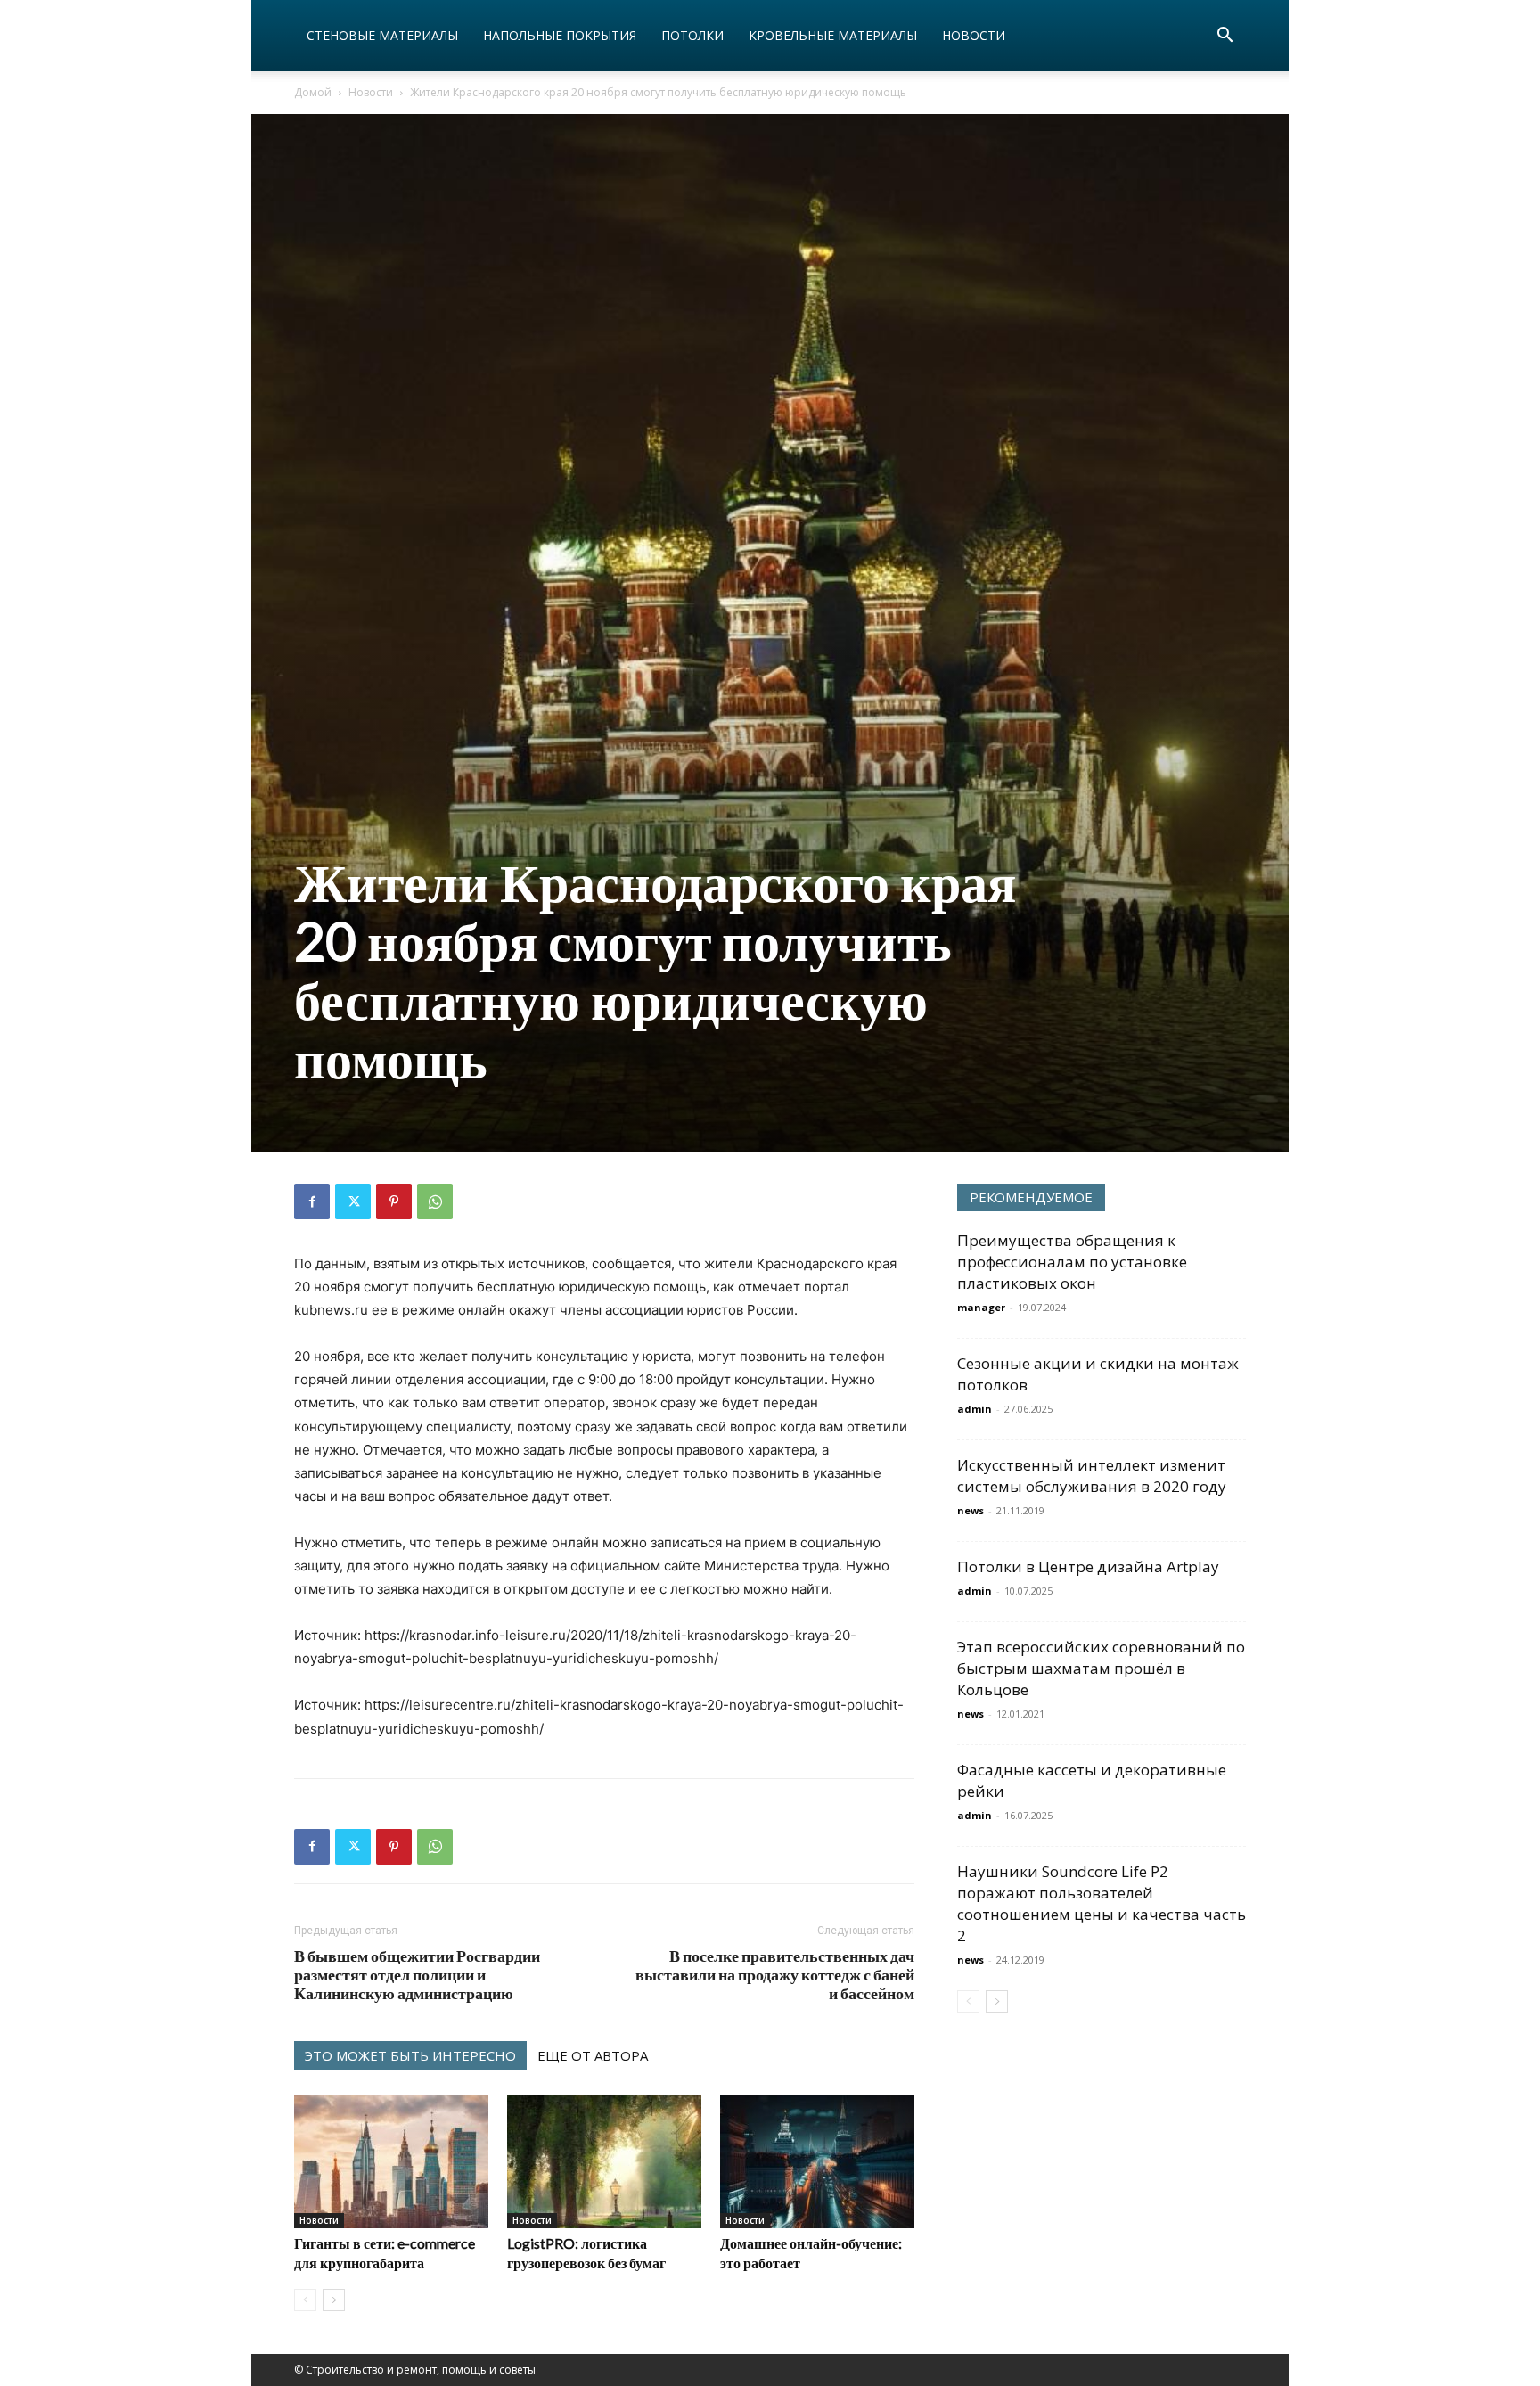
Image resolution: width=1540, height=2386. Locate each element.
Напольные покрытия (560, 35)
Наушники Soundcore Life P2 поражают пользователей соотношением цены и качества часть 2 (1102, 1903)
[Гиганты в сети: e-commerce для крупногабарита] (391, 2161)
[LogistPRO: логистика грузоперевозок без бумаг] (604, 2161)
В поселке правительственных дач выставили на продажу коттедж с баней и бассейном (775, 1975)
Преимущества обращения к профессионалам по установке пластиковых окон (1072, 1262)
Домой (313, 92)
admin (975, 1409)
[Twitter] (353, 1201)
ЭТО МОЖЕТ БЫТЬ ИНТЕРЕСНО (410, 2055)
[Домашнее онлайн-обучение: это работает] (817, 2161)
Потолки (692, 35)
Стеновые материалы (382, 35)
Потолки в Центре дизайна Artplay (1088, 1566)
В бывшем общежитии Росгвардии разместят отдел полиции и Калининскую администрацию (417, 1975)
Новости (974, 35)
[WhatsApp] (435, 1201)
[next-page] (334, 2300)
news (971, 1510)
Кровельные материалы (833, 35)
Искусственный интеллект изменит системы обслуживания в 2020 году (1092, 1476)
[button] (1225, 37)
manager (981, 1307)
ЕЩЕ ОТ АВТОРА (593, 2055)
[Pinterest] (394, 1201)
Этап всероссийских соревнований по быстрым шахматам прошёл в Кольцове (1101, 1668)
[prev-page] (305, 2300)
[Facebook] (312, 1201)
